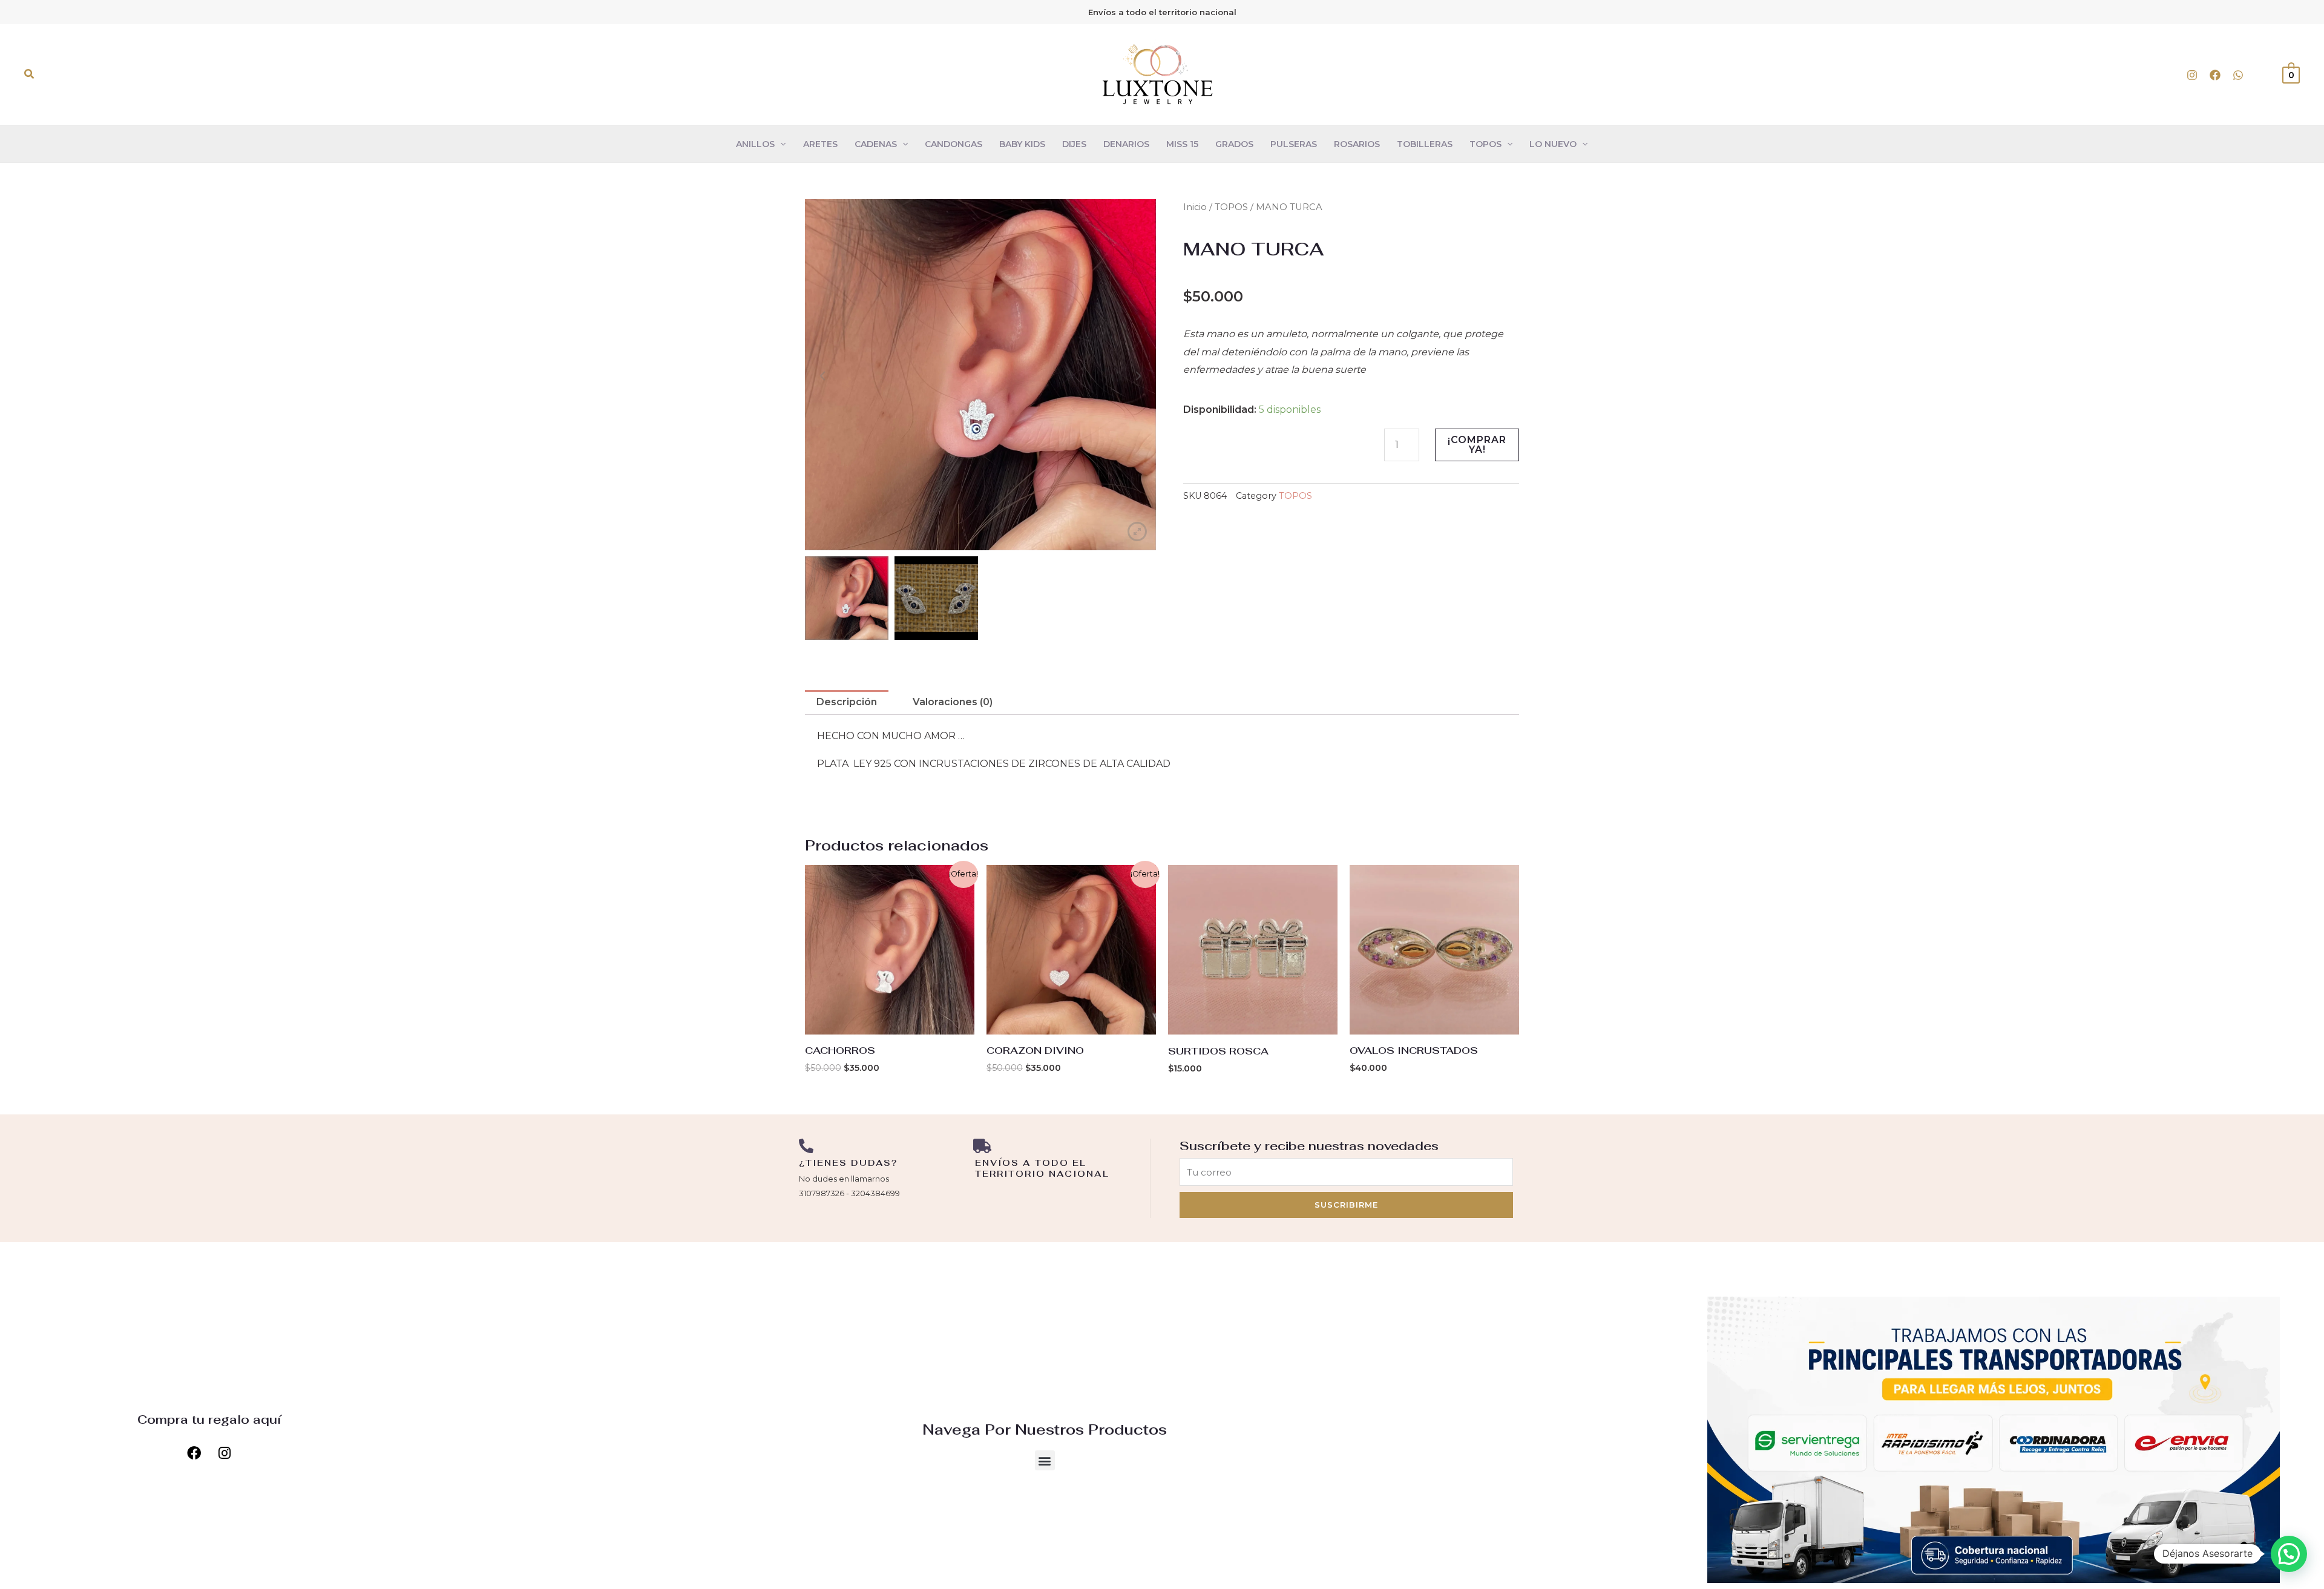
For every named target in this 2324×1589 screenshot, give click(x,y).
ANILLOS (755, 144)
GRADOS (1234, 144)
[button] (30, 74)
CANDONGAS (954, 144)
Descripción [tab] (847, 702)
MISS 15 (1182, 144)
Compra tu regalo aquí (209, 1420)
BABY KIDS (1022, 144)
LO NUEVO (1553, 144)
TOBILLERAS (1425, 144)
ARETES (820, 144)
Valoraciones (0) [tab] (953, 702)
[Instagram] (2192, 75)
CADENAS (876, 144)
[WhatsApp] (2238, 75)
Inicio (1195, 207)
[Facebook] (2215, 75)
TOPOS (1485, 144)
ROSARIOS (1357, 144)
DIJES (1074, 144)
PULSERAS (1294, 144)
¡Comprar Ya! (1477, 445)
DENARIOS (1126, 144)
